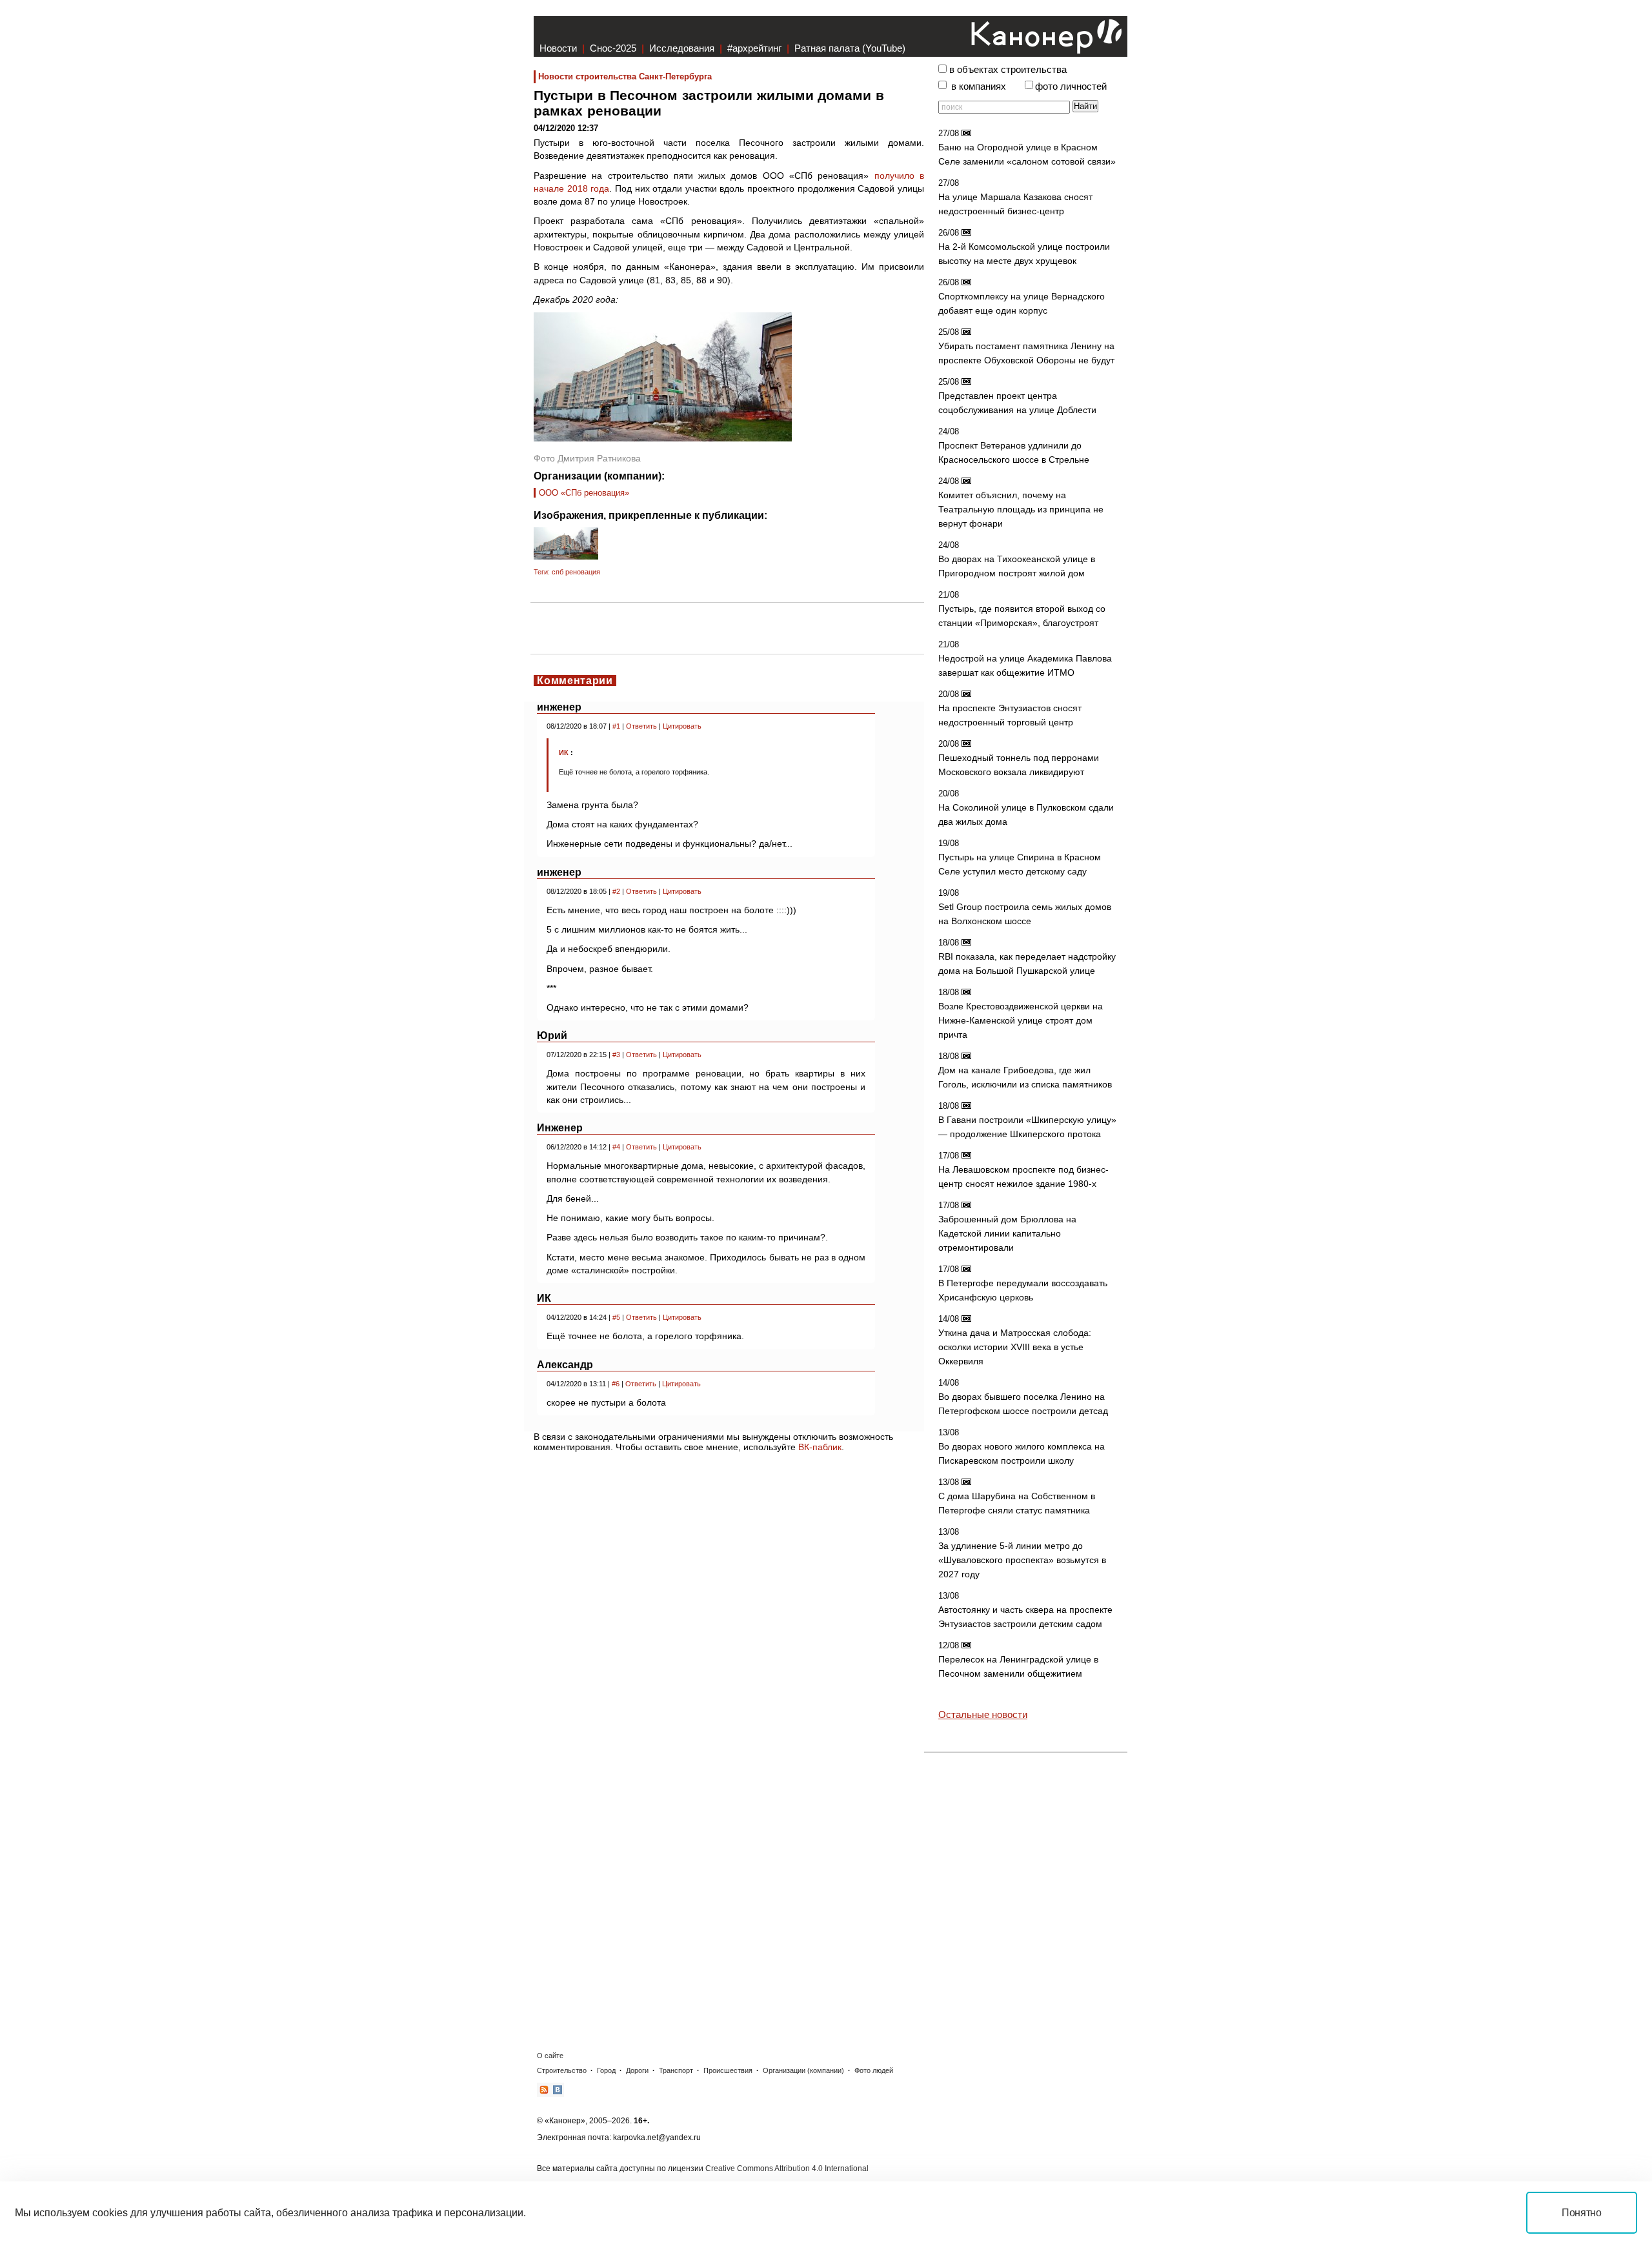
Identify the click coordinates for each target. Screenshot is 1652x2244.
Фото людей (874, 2070)
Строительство (562, 2070)
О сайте (550, 2056)
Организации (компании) (803, 2070)
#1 (616, 726)
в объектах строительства (1008, 70)
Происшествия (728, 2070)
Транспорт (676, 2070)
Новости (558, 48)
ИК (564, 753)
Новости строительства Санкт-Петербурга (625, 76)
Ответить (641, 726)
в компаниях (979, 86)
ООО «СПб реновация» (584, 493)
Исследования (682, 48)
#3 (616, 1055)
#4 (616, 1147)
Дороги (637, 2070)
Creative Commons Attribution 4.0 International (787, 2168)
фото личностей (1071, 86)
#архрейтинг (754, 48)
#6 (616, 1384)
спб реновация (576, 572)
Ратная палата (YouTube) (850, 48)
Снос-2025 (613, 48)
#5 (616, 1317)
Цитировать (682, 726)
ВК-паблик (820, 1447)
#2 (616, 891)
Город (606, 2070)
